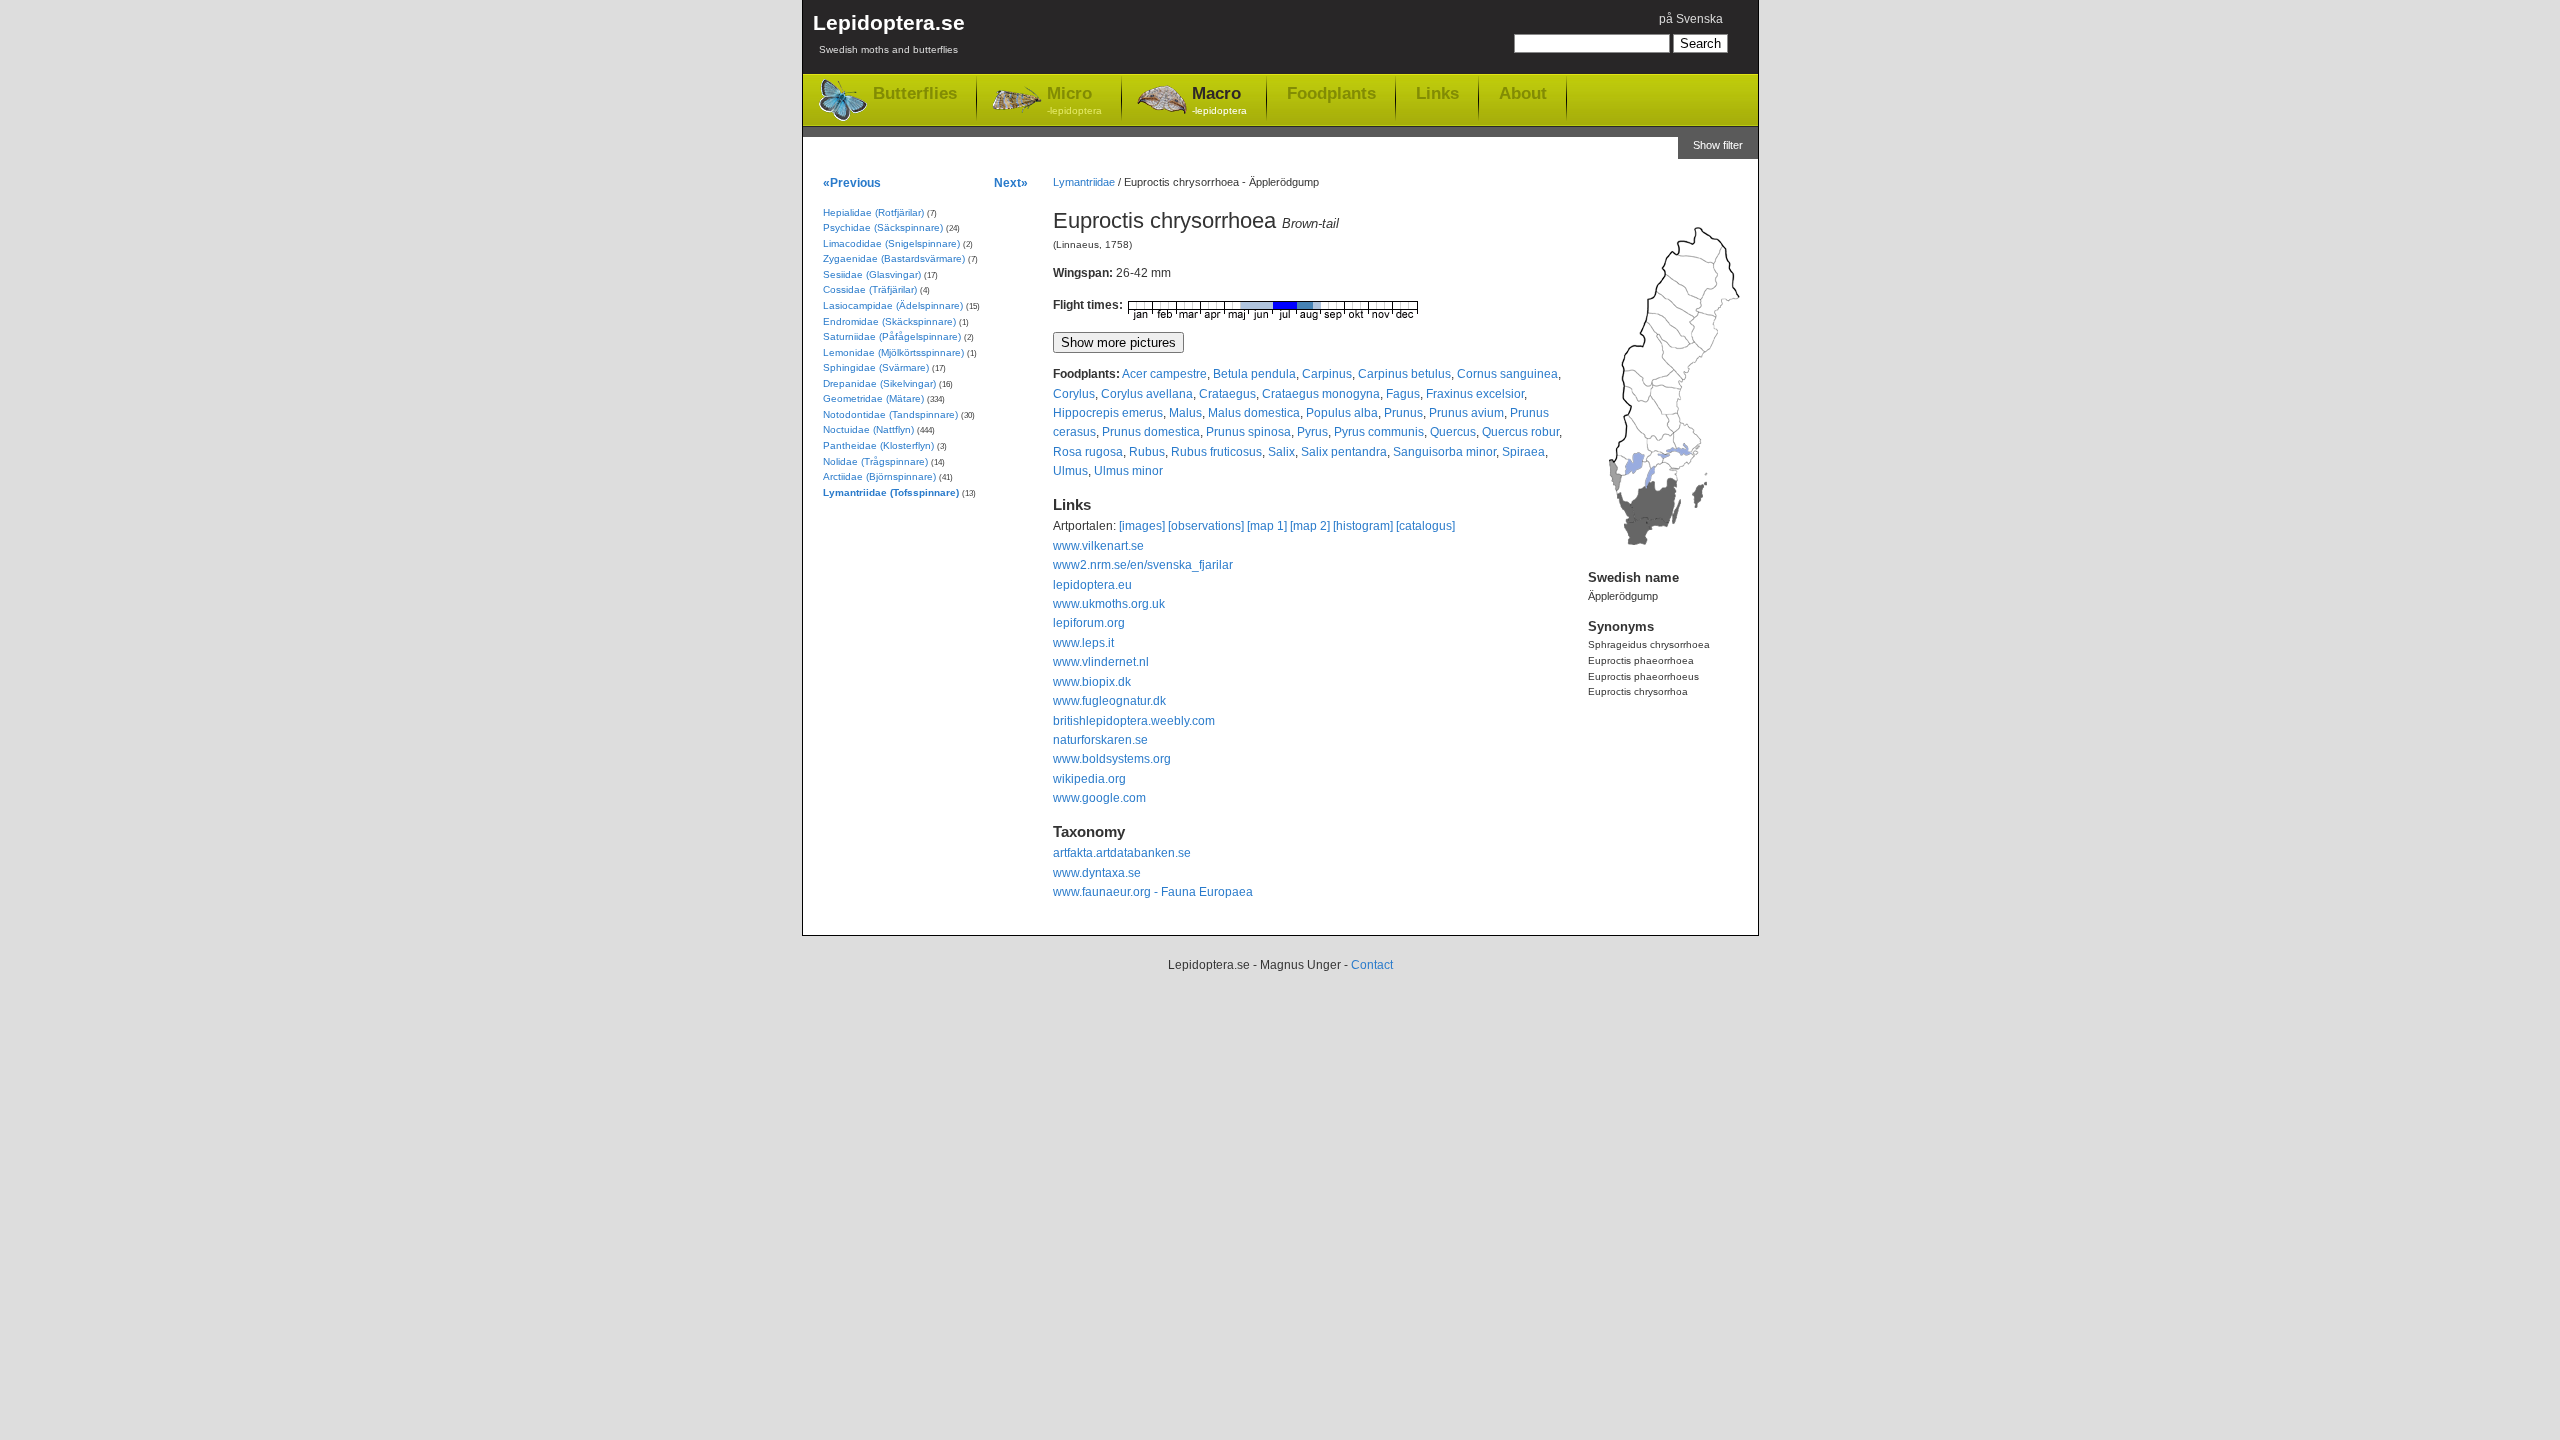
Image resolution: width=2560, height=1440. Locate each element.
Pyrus (1312, 432)
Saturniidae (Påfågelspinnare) (892, 336)
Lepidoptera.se (889, 33)
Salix (1281, 452)
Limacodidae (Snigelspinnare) (891, 243)
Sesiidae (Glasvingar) (872, 274)
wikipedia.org (1089, 779)
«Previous (852, 182)
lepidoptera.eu (1092, 585)
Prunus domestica (1151, 432)
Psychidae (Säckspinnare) (883, 227)
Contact (1372, 965)
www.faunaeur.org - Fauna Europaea (1153, 892)
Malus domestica (1254, 413)
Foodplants (1331, 93)
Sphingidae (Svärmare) (876, 367)
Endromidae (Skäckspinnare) (889, 321)
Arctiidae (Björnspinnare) (879, 476)
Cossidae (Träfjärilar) (870, 289)
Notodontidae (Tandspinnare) (890, 414)
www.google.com (1099, 798)
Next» (1011, 182)
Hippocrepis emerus (1108, 413)
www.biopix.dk (1092, 682)
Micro (1074, 100)
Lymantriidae (1084, 182)
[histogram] (1363, 526)
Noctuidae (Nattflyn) (868, 429)
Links (1437, 93)
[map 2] (1310, 526)
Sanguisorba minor (1444, 452)
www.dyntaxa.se (1097, 873)
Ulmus (1070, 471)
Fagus (1403, 394)
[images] (1142, 526)
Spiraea (1523, 452)
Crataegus (1227, 394)
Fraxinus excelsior (1475, 394)
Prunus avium (1466, 413)
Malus (1185, 413)
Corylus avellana (1147, 394)
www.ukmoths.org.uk (1109, 604)
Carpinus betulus (1404, 374)
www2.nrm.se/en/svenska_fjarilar (1143, 565)
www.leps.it (1083, 643)
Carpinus (1327, 374)
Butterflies (915, 93)
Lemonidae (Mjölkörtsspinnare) (893, 352)
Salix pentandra (1344, 452)
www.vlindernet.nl (1101, 662)
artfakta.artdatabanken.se (1122, 853)
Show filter (1718, 145)
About (1523, 93)
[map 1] (1267, 526)
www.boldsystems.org (1112, 759)
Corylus (1074, 394)
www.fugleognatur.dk (1109, 701)
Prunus (1403, 413)
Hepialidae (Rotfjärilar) (873, 212)
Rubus (1147, 452)
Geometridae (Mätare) (873, 398)
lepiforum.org (1089, 623)
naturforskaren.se (1100, 740)
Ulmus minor (1128, 471)
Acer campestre (1164, 374)
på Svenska (1691, 19)
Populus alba (1342, 413)
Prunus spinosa (1248, 432)
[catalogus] (1425, 526)
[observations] (1206, 526)
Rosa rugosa (1088, 452)
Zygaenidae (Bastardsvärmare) (894, 258)
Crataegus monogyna (1321, 394)
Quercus (1453, 432)
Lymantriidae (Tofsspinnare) (891, 492)
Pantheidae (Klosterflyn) (878, 445)
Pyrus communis (1379, 432)
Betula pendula (1254, 374)
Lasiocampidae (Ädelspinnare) (893, 305)
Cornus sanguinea (1507, 374)
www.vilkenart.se (1098, 546)
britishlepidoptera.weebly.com (1134, 721)
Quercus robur (1520, 432)
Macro (1219, 100)
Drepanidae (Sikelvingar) (879, 383)
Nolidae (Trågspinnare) (875, 461)
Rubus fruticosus (1216, 452)
